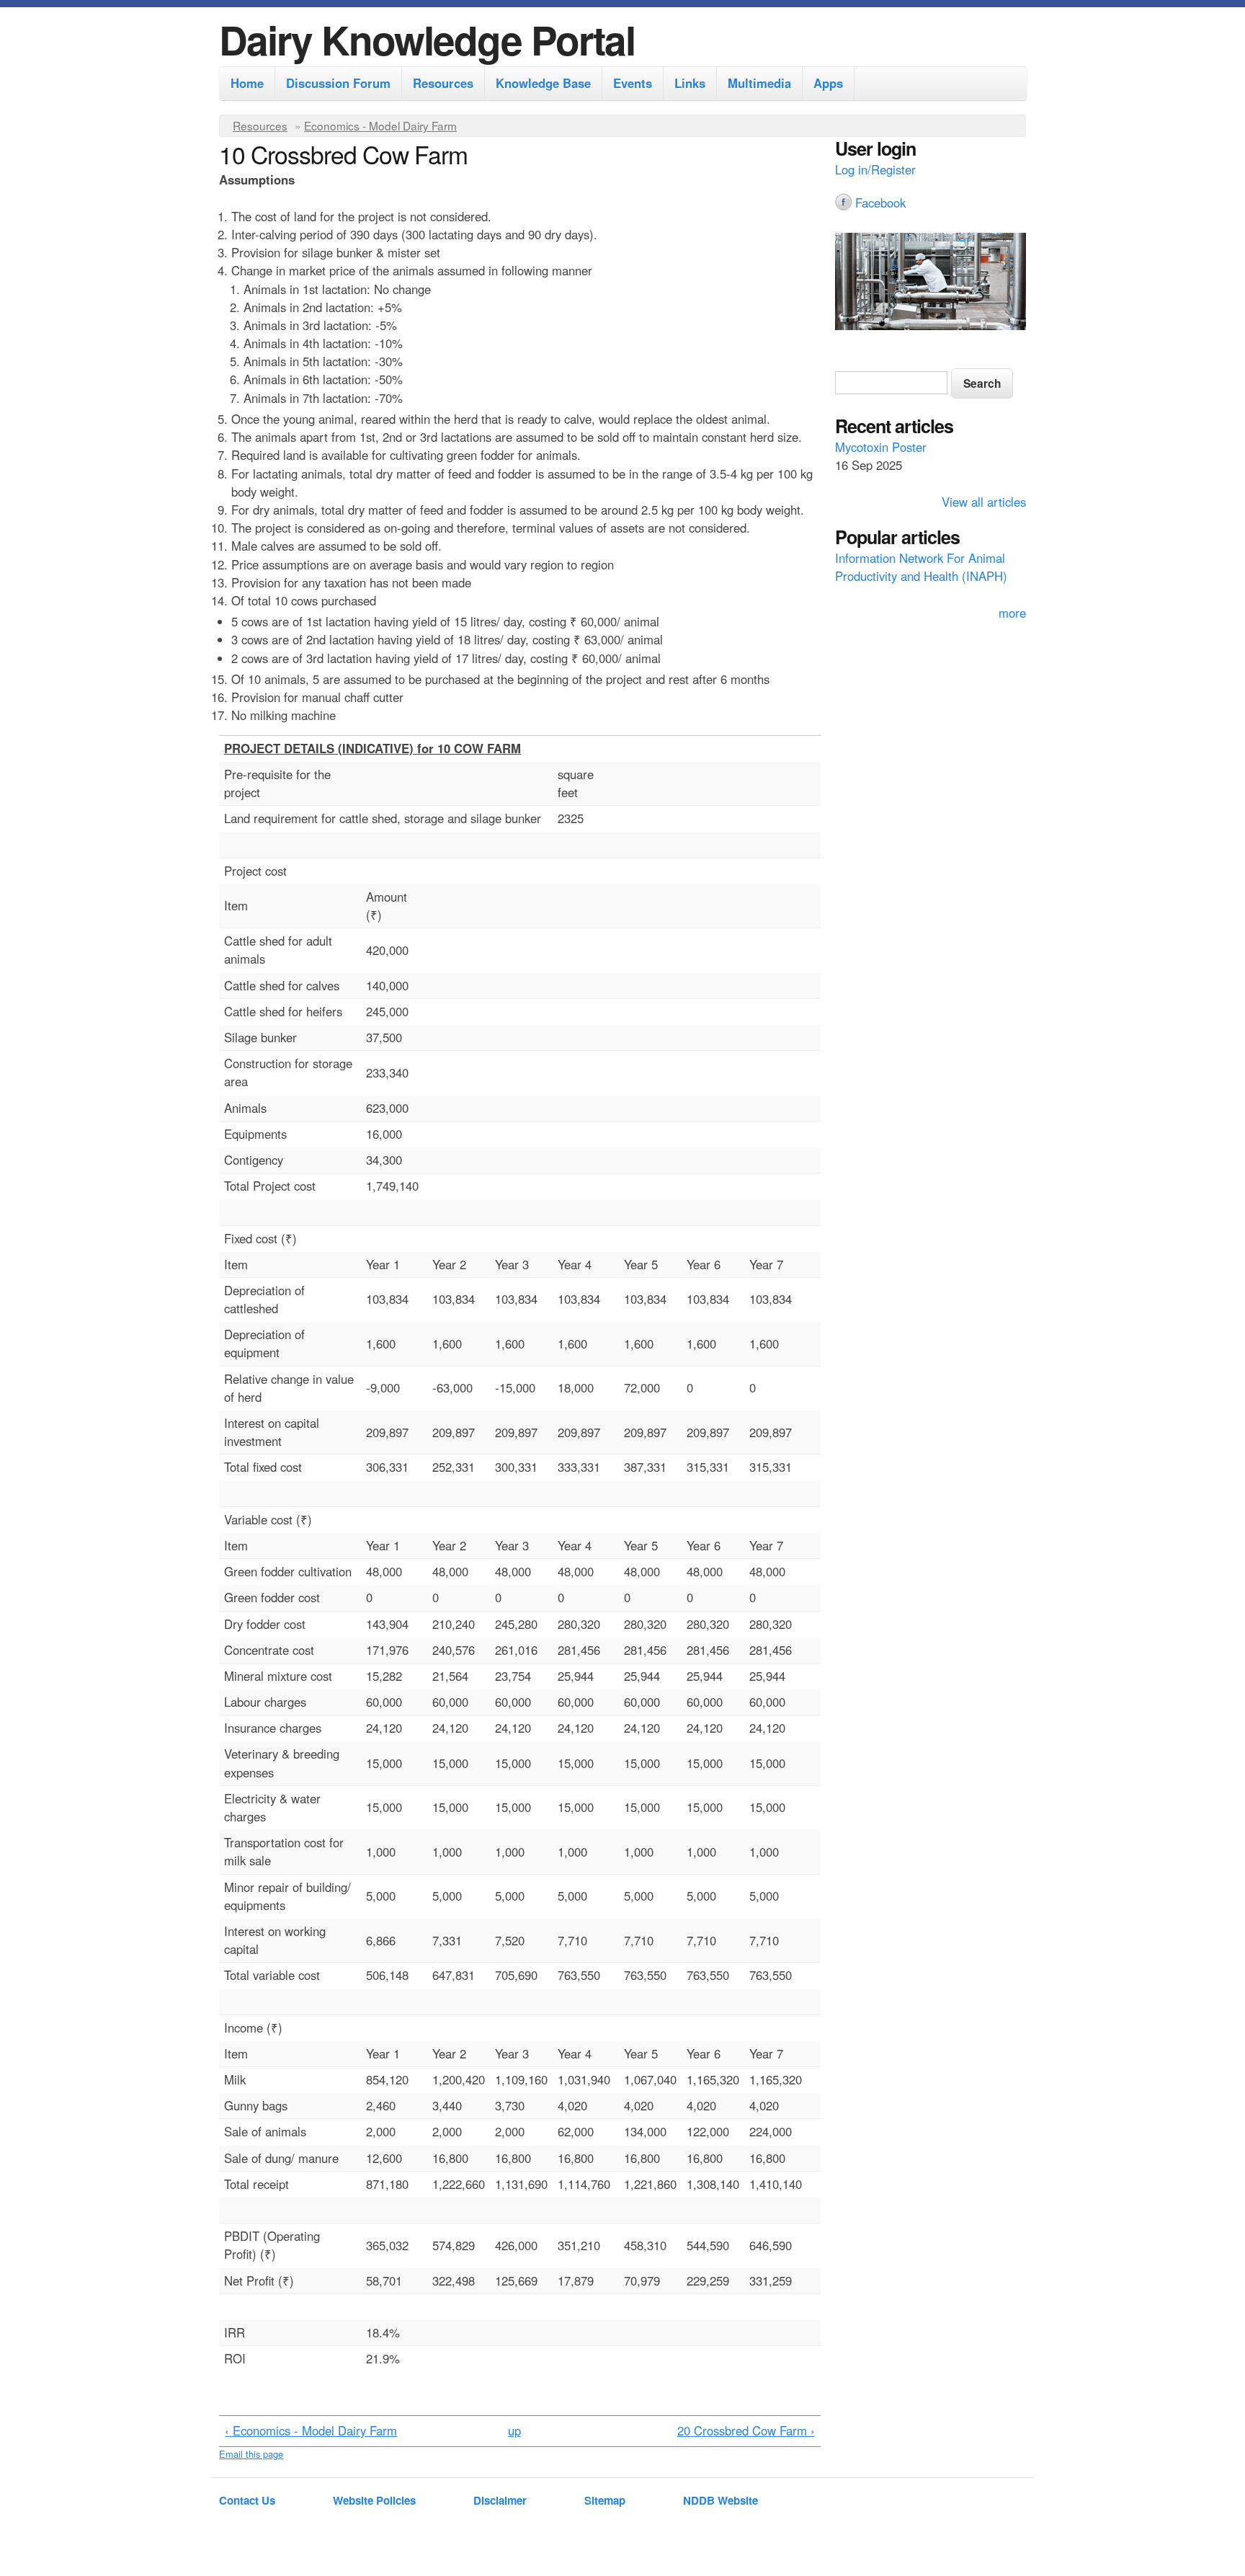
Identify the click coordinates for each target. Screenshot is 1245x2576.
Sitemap (605, 2500)
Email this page (251, 2454)
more (1012, 613)
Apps (828, 83)
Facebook (880, 203)
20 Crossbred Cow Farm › (746, 2430)
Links (690, 83)
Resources (443, 83)
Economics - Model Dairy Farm (380, 125)
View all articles (984, 502)
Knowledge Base (543, 83)
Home (247, 83)
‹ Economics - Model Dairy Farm (311, 2430)
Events (633, 83)
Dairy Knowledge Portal (427, 39)
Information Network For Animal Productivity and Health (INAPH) (921, 567)
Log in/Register (875, 169)
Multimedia (759, 83)
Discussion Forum (338, 83)
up (514, 2430)
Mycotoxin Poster (881, 447)
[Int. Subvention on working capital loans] (931, 283)
